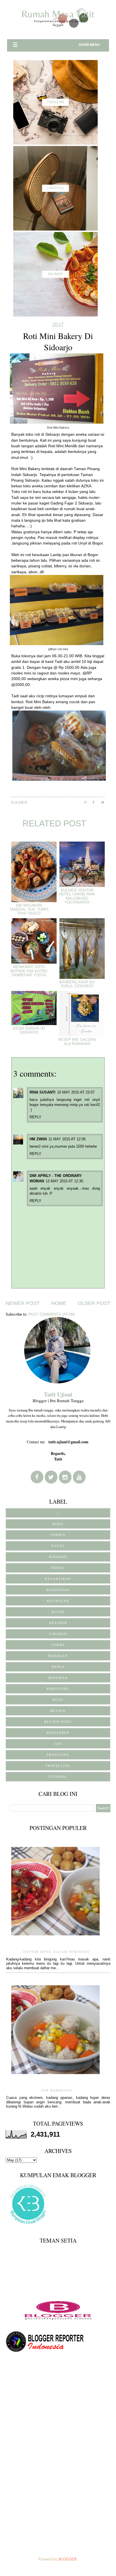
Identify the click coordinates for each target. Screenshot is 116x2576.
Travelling (58, 1766)
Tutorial (58, 1777)
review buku (58, 1722)
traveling (58, 1755)
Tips (58, 1744)
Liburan (58, 1634)
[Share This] (88, 802)
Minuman (58, 1678)
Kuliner (19, 803)
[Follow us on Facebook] (37, 1477)
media (58, 1667)
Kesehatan (58, 1590)
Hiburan (58, 1557)
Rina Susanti (43, 1092)
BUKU (58, 1524)
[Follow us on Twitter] (51, 1477)
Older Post (94, 1303)
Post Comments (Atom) (52, 1314)
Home (59, 1303)
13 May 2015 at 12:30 (64, 1181)
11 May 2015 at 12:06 (67, 1139)
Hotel (58, 1568)
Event (58, 1546)
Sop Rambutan (57, 2090)
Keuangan (58, 1601)
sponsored (58, 1733)
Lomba (58, 1645)
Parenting (58, 1689)
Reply (35, 1117)
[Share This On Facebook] (97, 802)
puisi (58, 1700)
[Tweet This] (105, 802)
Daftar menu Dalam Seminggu (57, 1952)
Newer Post (23, 1303)
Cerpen (58, 1535)
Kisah (58, 1612)
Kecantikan (58, 1579)
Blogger (68, 2559)
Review (58, 1711)
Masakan (58, 1656)
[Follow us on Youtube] (79, 1477)
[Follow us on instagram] (65, 1477)
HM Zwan (38, 1139)
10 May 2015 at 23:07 (76, 1092)
